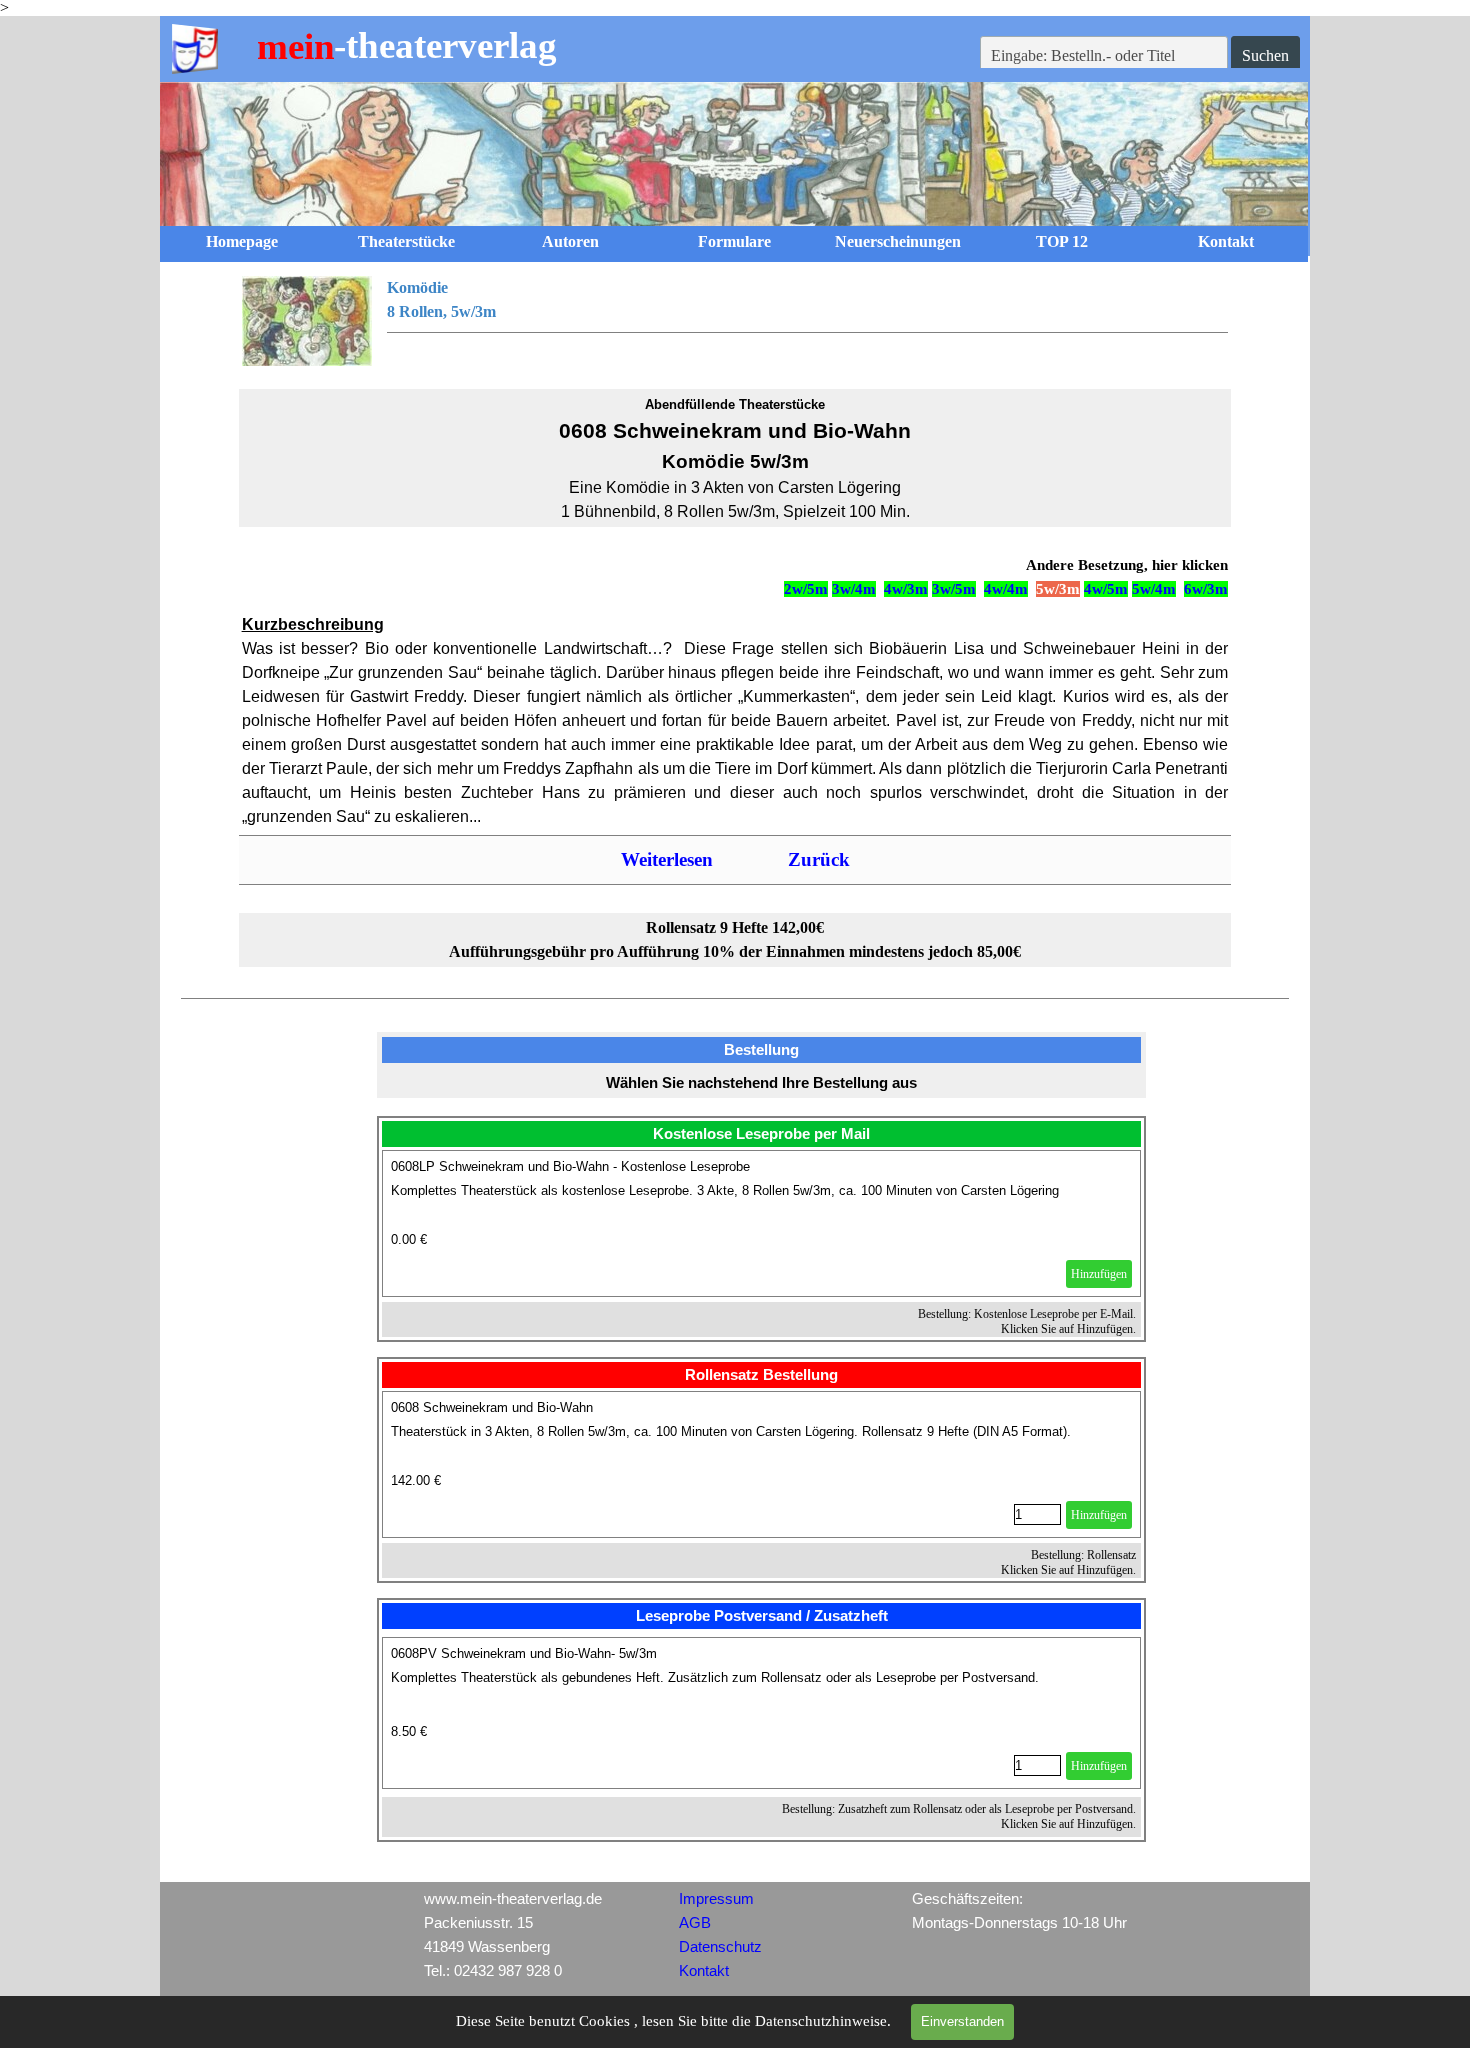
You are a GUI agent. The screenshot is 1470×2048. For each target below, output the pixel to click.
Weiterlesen (667, 859)
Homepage (242, 241)
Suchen (1265, 55)
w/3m (1210, 589)
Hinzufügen (1099, 1274)
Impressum (716, 1899)
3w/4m (854, 589)
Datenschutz (720, 1947)
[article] (762, 1223)
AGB (695, 1923)
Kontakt (1226, 241)
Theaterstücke (406, 241)
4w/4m (1006, 589)
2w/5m (806, 589)
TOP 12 (1062, 241)
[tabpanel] (735, 321)
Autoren (570, 241)
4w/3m (906, 589)
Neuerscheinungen (898, 241)
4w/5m (1106, 589)
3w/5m (954, 589)
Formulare (734, 241)
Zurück (819, 859)
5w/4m (1154, 589)
